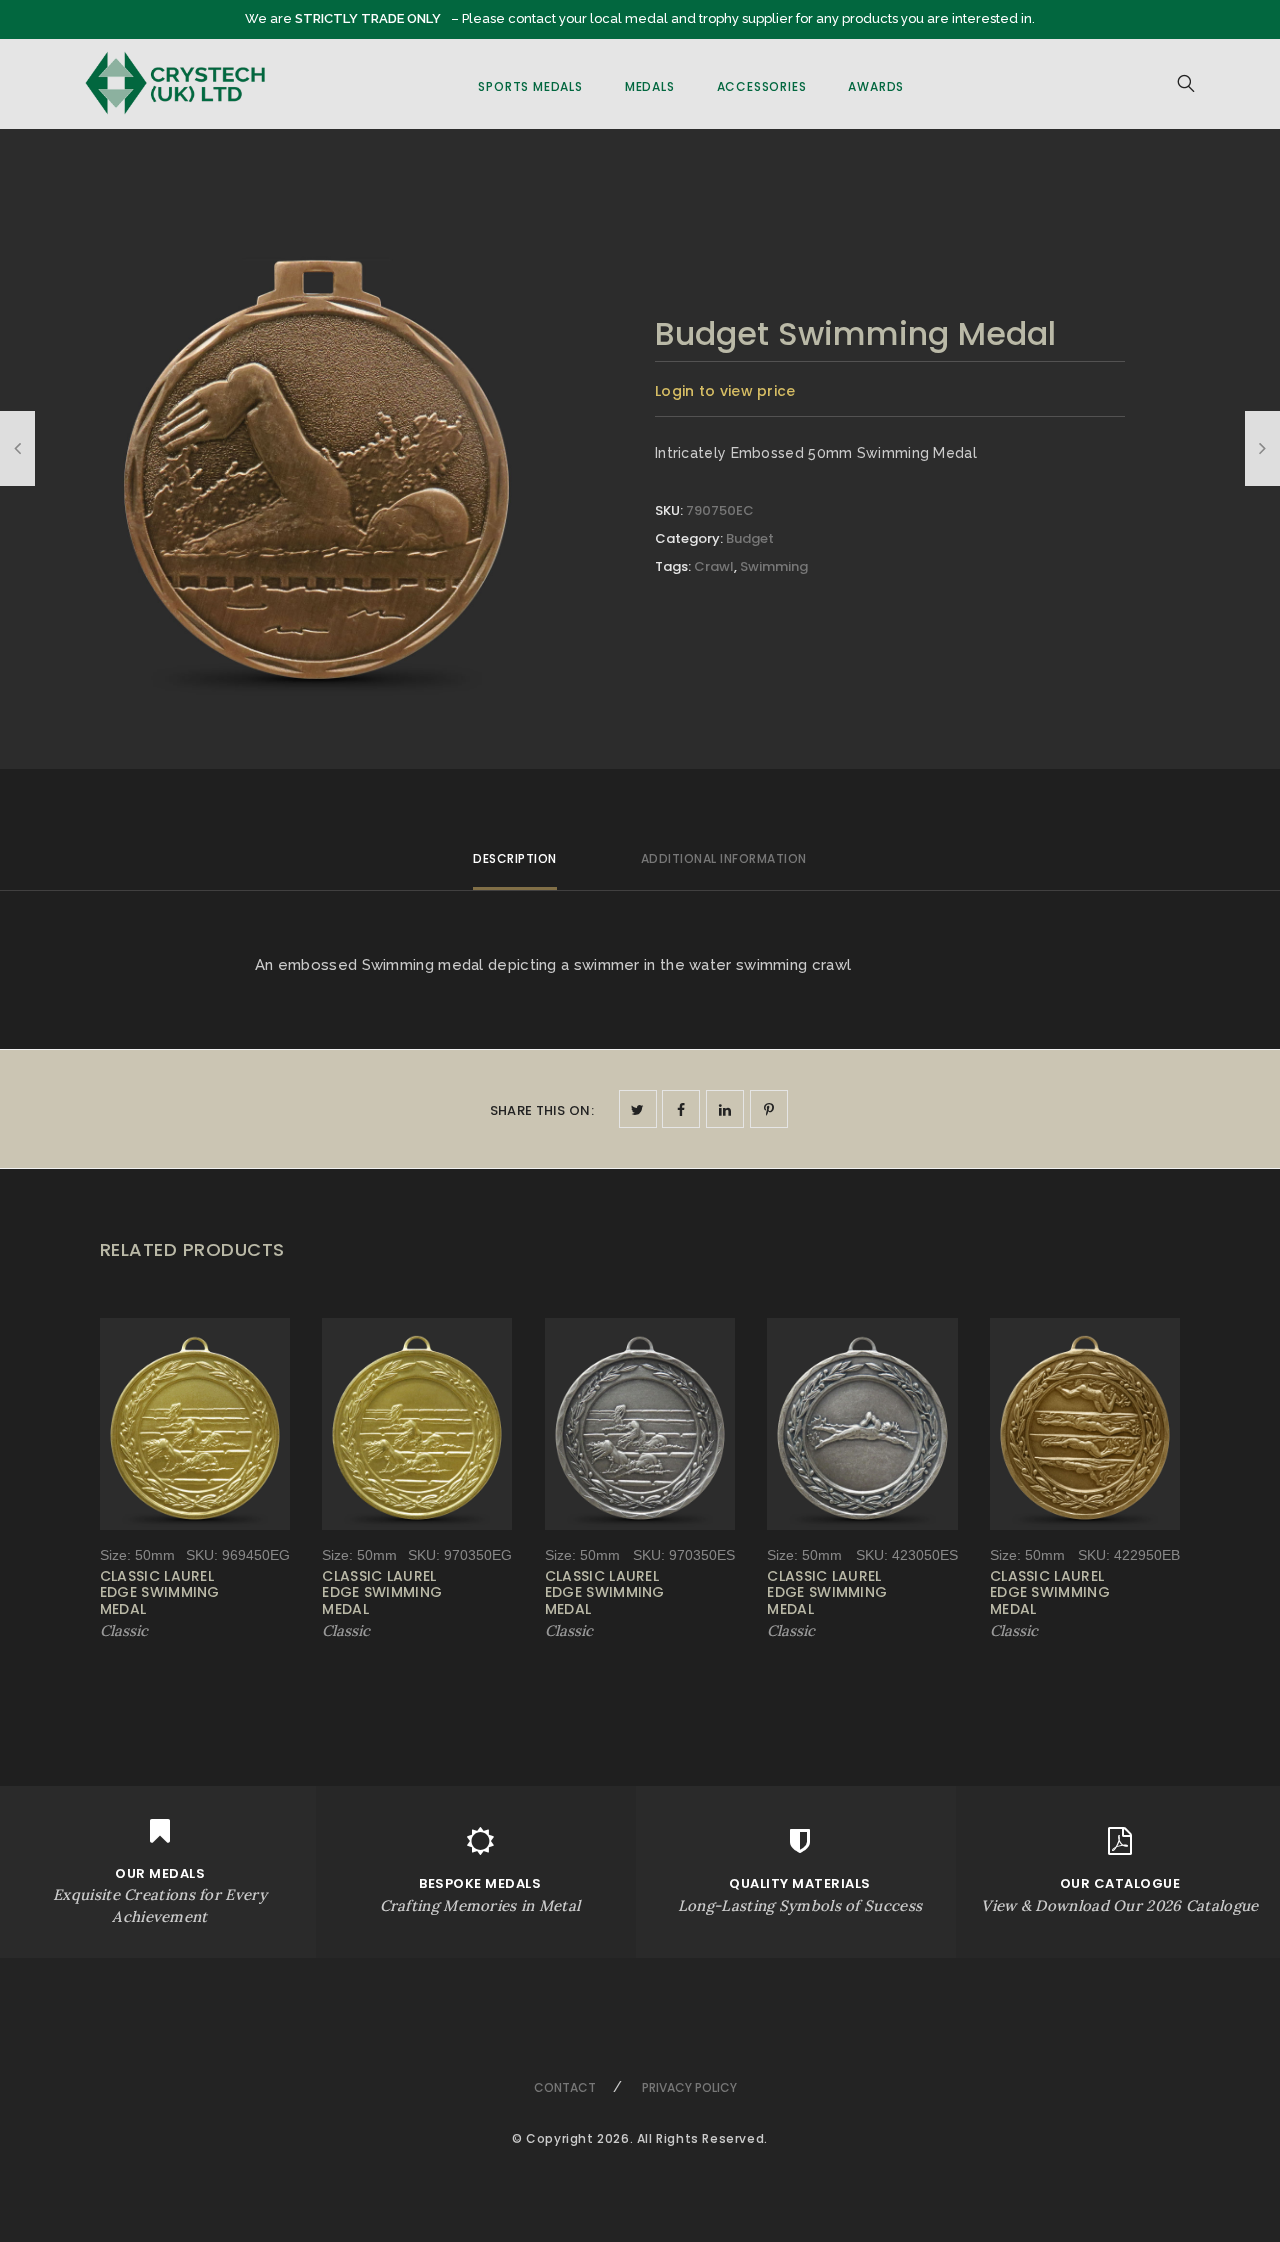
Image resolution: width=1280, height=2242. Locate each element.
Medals (650, 86)
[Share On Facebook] (681, 1109)
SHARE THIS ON (542, 1110)
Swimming (774, 566)
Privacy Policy (689, 2087)
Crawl (714, 566)
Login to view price (725, 391)
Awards (876, 86)
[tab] (515, 867)
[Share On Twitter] (638, 1109)
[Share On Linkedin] (725, 1109)
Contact (565, 2087)
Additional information (724, 858)
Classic (124, 1630)
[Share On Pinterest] (769, 1109)
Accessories (762, 86)
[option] (316, 462)
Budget (750, 538)
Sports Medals (530, 86)
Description (515, 858)
